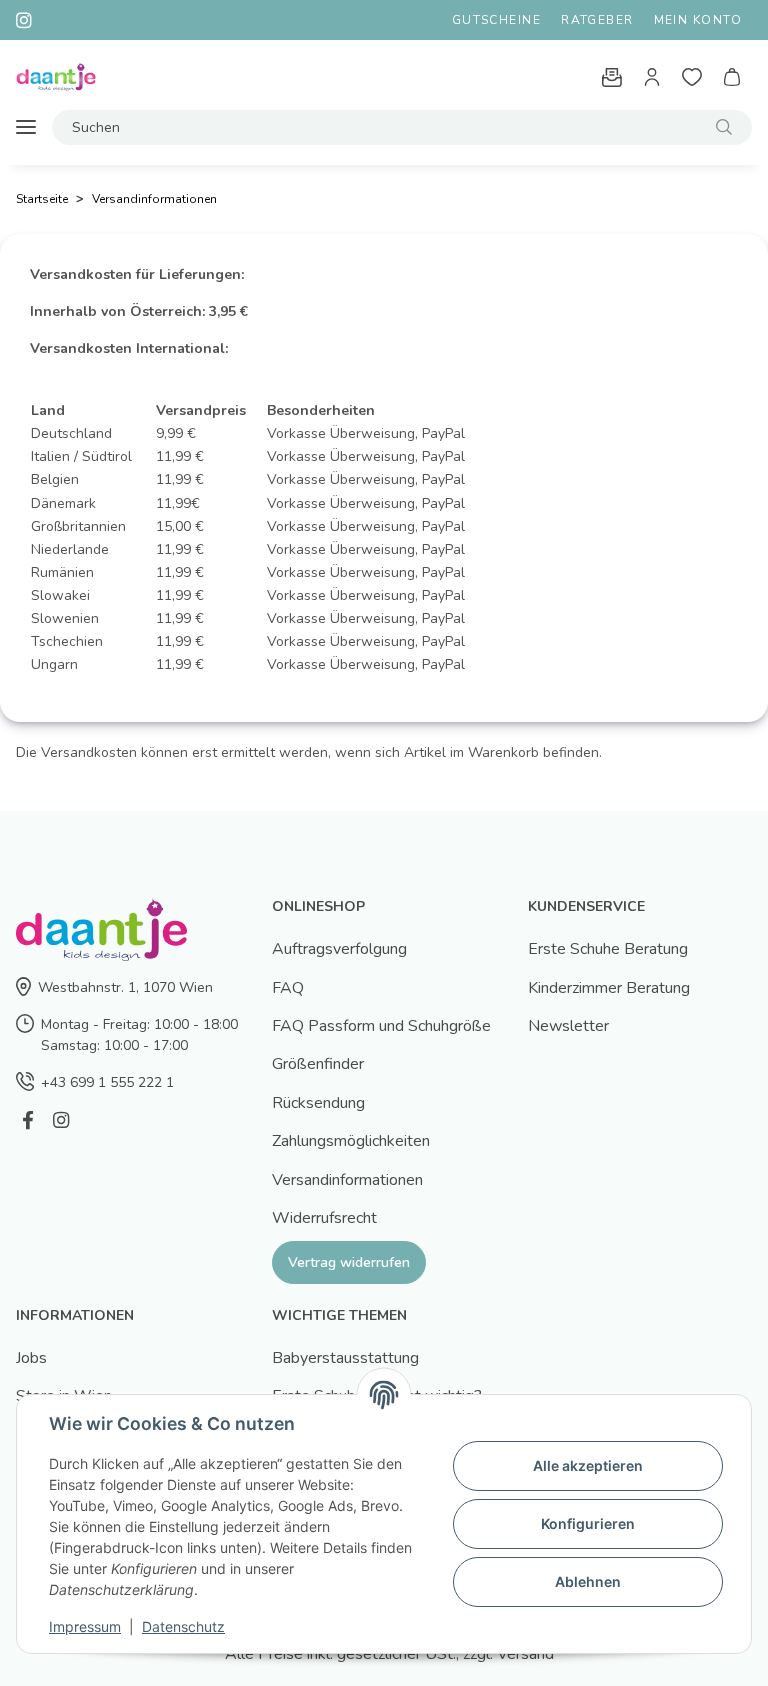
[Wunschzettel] (692, 77)
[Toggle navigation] (26, 127)
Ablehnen (588, 1581)
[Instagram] (60, 1120)
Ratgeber (597, 20)
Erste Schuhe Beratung (608, 949)
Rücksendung (318, 1103)
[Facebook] (27, 1120)
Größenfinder (318, 1064)
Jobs (31, 1358)
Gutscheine (496, 20)
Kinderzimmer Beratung (609, 988)
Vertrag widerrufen (349, 1262)
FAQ (288, 988)
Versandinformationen (347, 1180)
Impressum (85, 1626)
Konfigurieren (588, 1523)
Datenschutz (183, 1626)
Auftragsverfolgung (339, 949)
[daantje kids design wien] (56, 77)
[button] (652, 77)
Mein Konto (698, 20)
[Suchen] (724, 127)
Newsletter (568, 1026)
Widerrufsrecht (324, 1218)
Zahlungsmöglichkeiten (351, 1141)
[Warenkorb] (732, 77)
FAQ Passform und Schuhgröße (381, 1026)
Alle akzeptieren (588, 1465)
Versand (525, 1654)
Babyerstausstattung (345, 1358)
